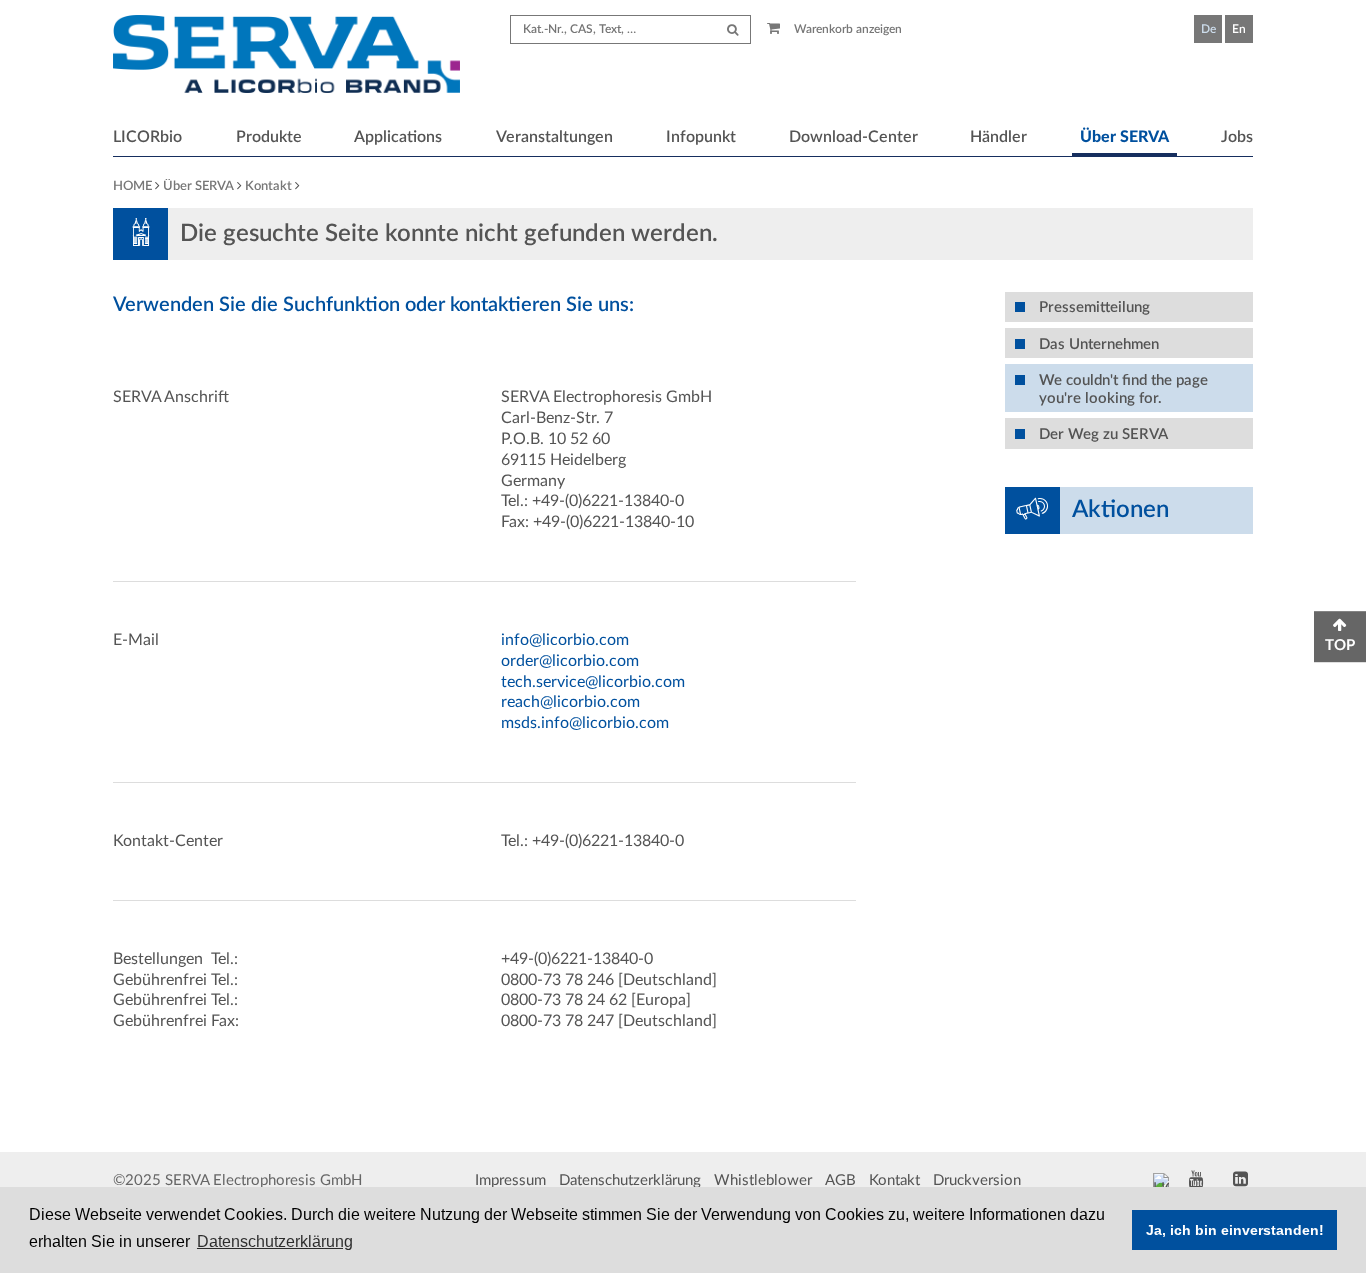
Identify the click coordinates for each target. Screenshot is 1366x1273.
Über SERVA (1124, 137)
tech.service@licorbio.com (593, 682)
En (1239, 29)
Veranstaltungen (554, 137)
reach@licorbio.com (570, 702)
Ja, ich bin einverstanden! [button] (1235, 1230)
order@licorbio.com (570, 661)
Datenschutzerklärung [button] (275, 1241)
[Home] (286, 57)
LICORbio (147, 137)
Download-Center (853, 137)
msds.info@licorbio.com (585, 723)
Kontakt (268, 186)
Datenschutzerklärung (630, 1180)
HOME (132, 186)
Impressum (510, 1180)
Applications (398, 137)
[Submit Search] (732, 29)
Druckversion (977, 1180)
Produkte (269, 137)
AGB (840, 1180)
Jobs (1237, 137)
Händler (998, 137)
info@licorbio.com (565, 640)
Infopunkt (701, 137)
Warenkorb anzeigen (846, 29)
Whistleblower (763, 1180)
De (1208, 29)
